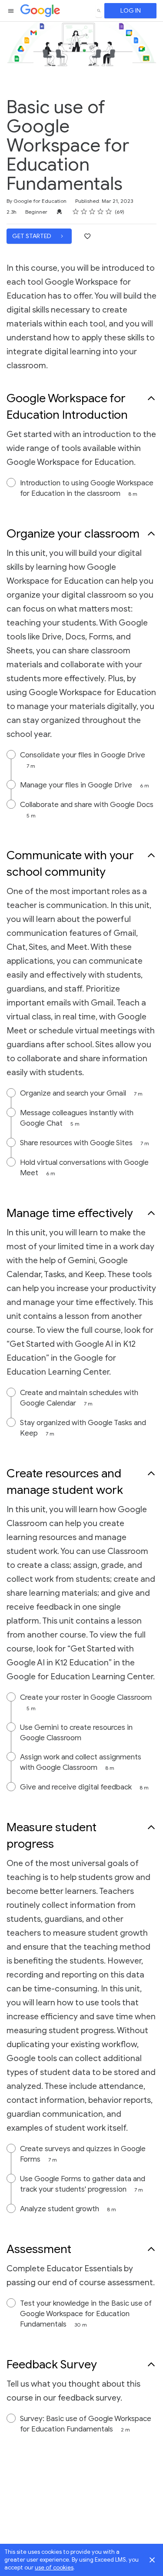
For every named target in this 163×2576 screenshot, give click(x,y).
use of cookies (54, 2568)
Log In (131, 11)
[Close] (152, 2560)
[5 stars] (109, 212)
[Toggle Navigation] (11, 11)
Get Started (32, 236)
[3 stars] (92, 212)
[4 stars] (101, 212)
